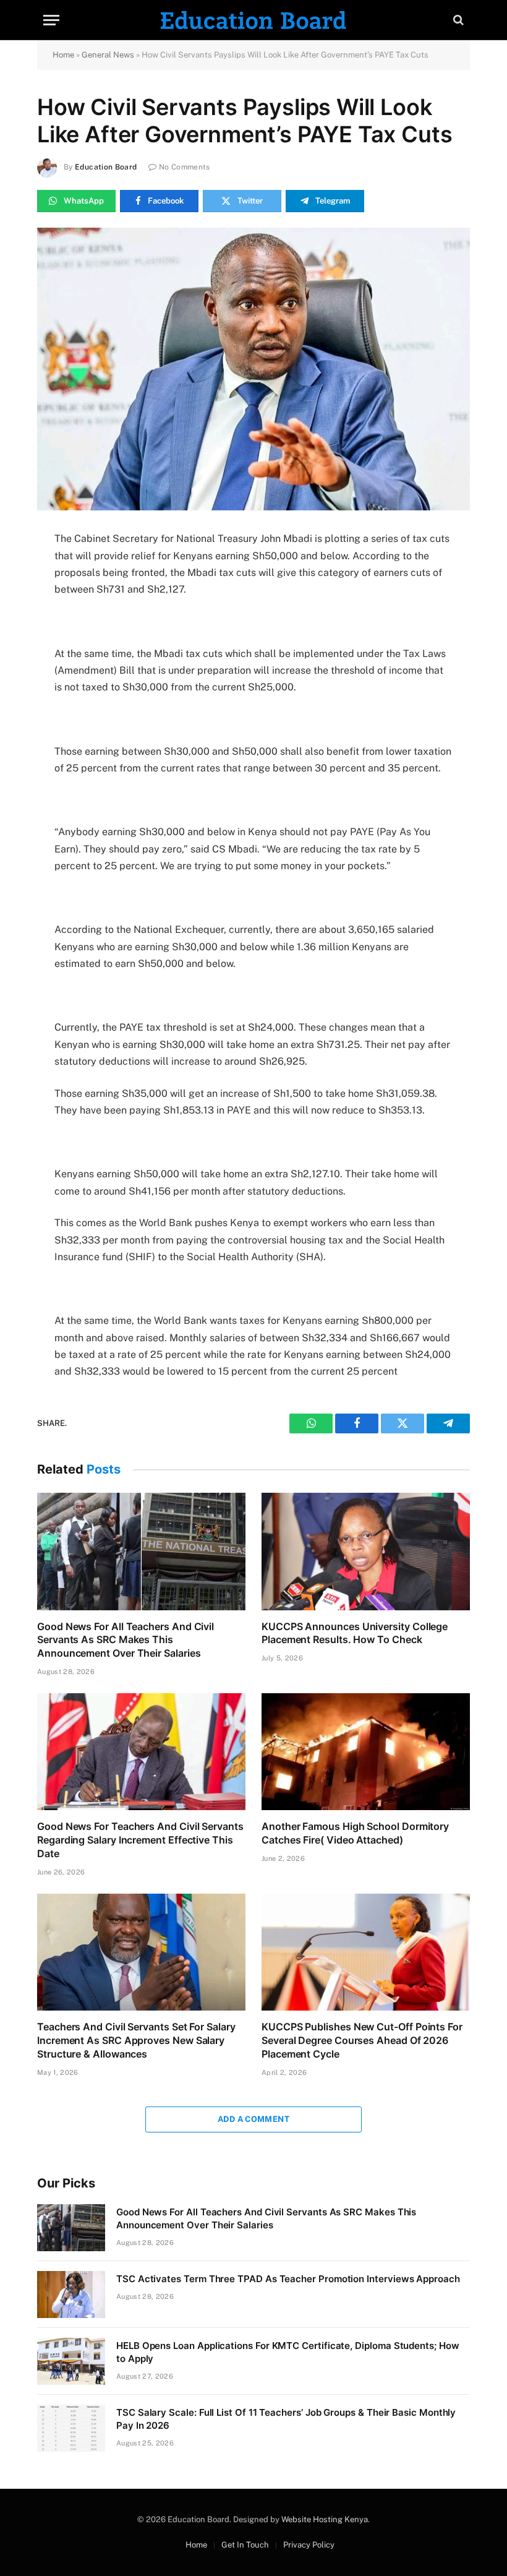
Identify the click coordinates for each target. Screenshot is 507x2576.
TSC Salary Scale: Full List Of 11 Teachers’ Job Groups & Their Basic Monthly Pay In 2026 (286, 2419)
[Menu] (51, 20)
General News (108, 55)
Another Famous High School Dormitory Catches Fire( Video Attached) (355, 1833)
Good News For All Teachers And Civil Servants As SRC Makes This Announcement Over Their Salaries (126, 1640)
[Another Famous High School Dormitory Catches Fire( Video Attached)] (366, 1752)
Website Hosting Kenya (325, 2519)
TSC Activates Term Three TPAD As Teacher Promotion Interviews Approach (288, 2279)
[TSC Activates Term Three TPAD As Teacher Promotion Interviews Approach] (71, 2295)
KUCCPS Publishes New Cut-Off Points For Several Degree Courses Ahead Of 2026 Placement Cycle (362, 2040)
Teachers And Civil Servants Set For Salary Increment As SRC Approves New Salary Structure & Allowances (136, 2040)
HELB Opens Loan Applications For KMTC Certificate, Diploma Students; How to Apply (288, 2352)
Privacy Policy (309, 2545)
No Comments (185, 167)
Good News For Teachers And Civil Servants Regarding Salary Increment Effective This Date (140, 1840)
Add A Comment (253, 2119)
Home (63, 55)
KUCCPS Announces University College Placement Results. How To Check (355, 1633)
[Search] (457, 20)
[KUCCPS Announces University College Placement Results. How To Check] (366, 1552)
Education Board (106, 167)
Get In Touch (245, 2545)
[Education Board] (253, 20)
